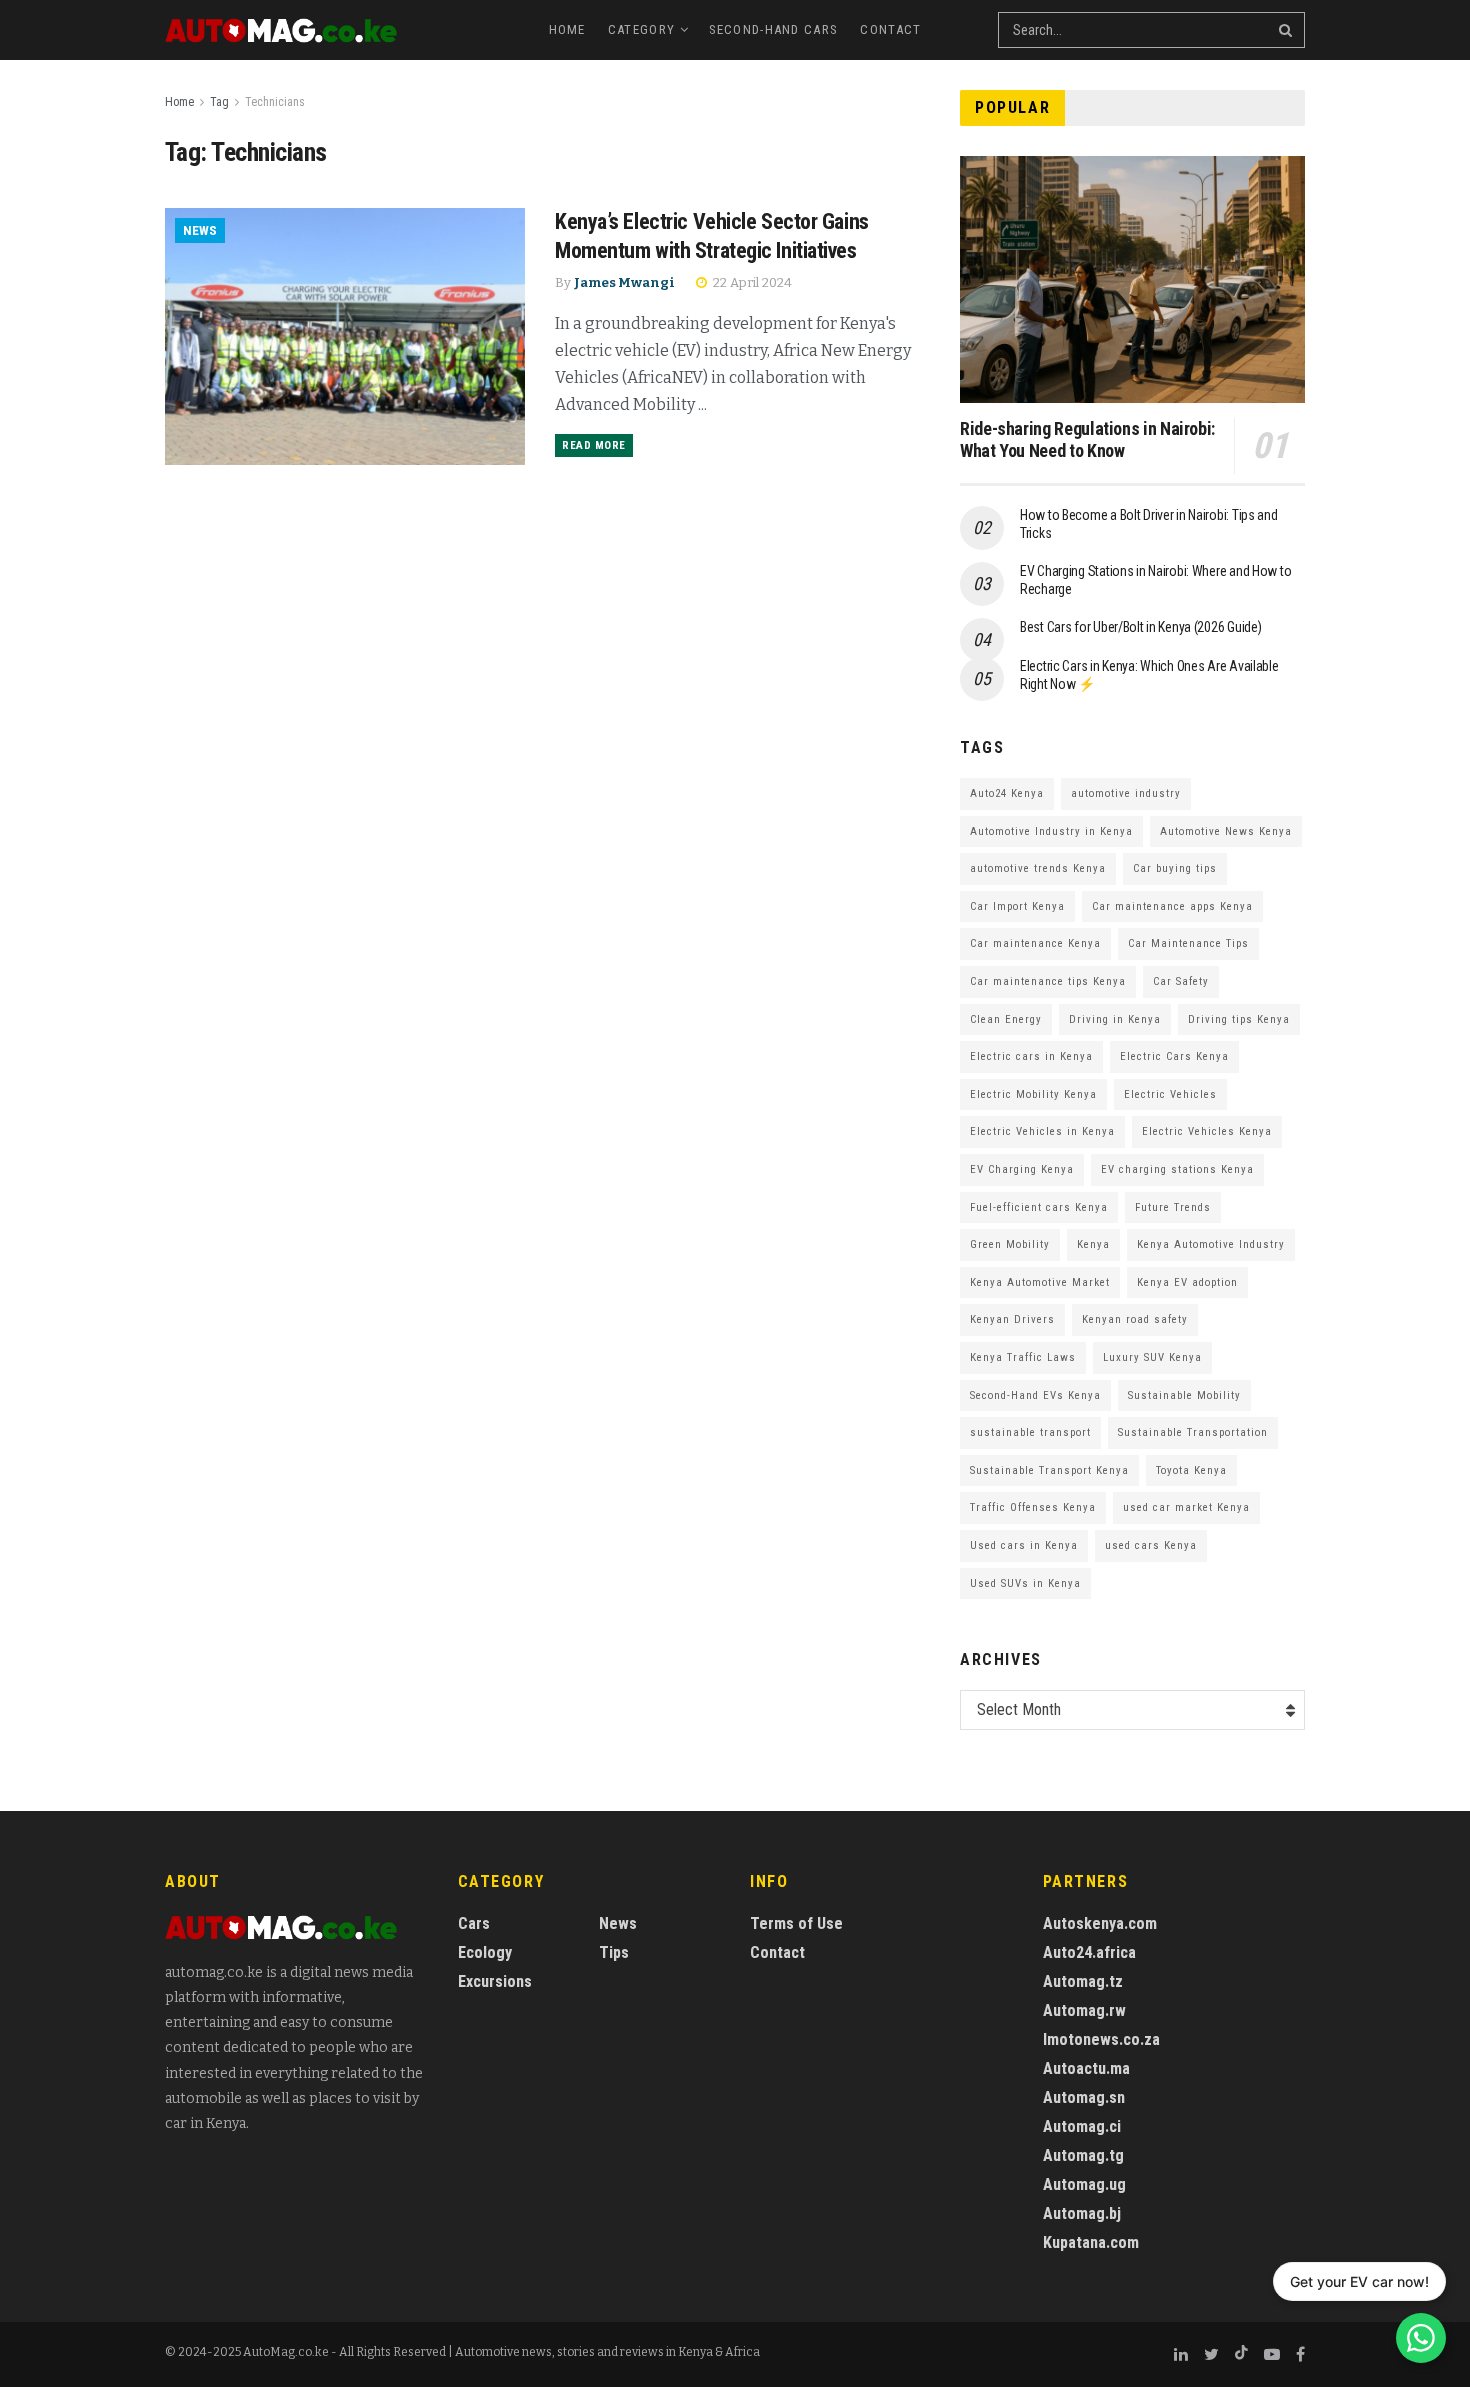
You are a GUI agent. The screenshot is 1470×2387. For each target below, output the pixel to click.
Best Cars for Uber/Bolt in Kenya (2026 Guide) (1140, 627)
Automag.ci (1082, 2126)
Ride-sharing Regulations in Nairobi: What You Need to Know (1087, 440)
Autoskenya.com (1100, 1923)
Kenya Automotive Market (1040, 1282)
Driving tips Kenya (1239, 1019)
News (200, 230)
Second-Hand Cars (774, 29)
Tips (614, 1952)
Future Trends (1173, 1207)
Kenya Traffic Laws (1023, 1357)
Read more (594, 445)
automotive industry (1126, 793)
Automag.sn (1084, 2097)
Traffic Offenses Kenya (1033, 1507)
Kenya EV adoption (1187, 1282)
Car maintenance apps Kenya (1172, 906)
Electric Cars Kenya (1174, 1056)
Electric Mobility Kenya (1033, 1094)
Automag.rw (1084, 2010)
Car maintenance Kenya (1035, 943)
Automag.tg (1083, 2155)
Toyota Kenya (1191, 1470)
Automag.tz (1083, 1981)
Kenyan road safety (1135, 1319)
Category (641, 29)
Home (567, 29)
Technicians (275, 102)
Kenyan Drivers (1012, 1319)
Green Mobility (1010, 1244)
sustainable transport (1030, 1432)
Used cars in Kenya (1024, 1545)
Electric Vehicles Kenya (1207, 1131)
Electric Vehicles (1170, 1094)
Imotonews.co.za (1101, 2039)
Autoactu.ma (1086, 2068)
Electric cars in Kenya (1031, 1056)
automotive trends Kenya (1038, 868)
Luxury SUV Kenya (1152, 1357)
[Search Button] (1287, 30)
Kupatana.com (1091, 2242)
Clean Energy (1006, 1019)
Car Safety (1181, 981)
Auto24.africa (1089, 1952)
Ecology (485, 1952)
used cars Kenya (1151, 1545)
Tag (219, 102)
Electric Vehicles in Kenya (1042, 1131)
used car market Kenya (1186, 1507)
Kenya (1093, 1244)
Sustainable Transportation (1193, 1432)
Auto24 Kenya (1007, 793)
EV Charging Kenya (1022, 1169)
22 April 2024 (751, 282)
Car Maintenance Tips (1188, 943)
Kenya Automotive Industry (1211, 1244)
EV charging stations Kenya (1177, 1169)
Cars (474, 1923)
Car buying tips (1175, 868)
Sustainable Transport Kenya (1049, 1470)
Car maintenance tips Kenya (1048, 981)
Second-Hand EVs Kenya (1035, 1395)
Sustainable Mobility (1184, 1395)
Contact (890, 29)
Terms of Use (796, 1923)
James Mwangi (624, 282)
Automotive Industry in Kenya (1051, 831)
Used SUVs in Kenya (1025, 1583)
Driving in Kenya (1115, 1019)
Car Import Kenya (1017, 906)
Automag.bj (1082, 2213)
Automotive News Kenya (1226, 831)
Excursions (495, 1981)
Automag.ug (1084, 2184)
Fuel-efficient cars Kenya (1039, 1207)
